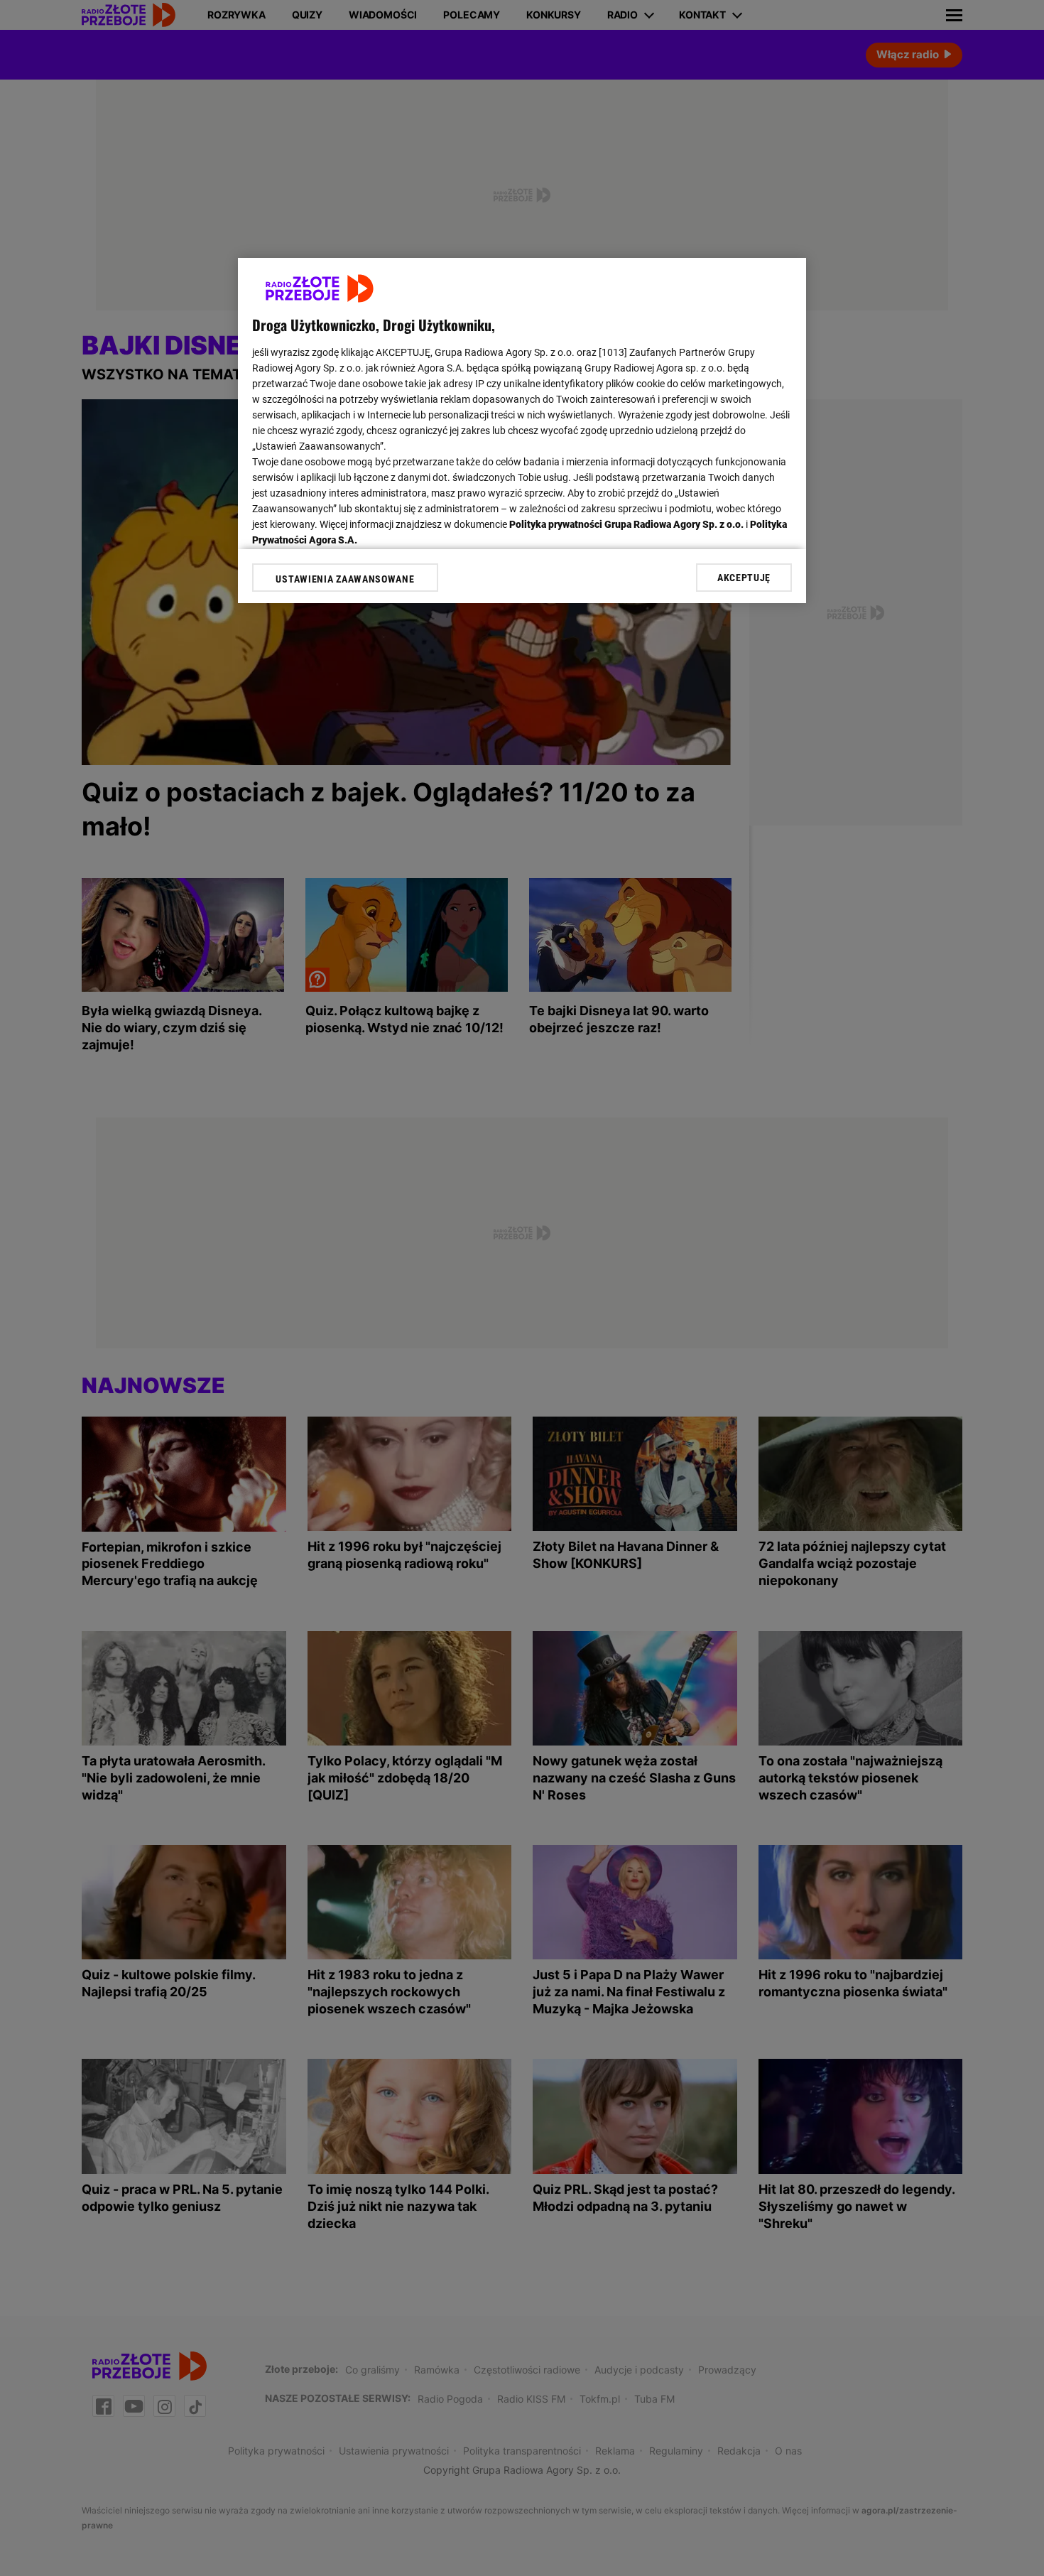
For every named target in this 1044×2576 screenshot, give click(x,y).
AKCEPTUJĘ (744, 578)
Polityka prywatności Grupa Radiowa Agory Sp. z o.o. (626, 524)
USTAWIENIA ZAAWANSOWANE (345, 579)
